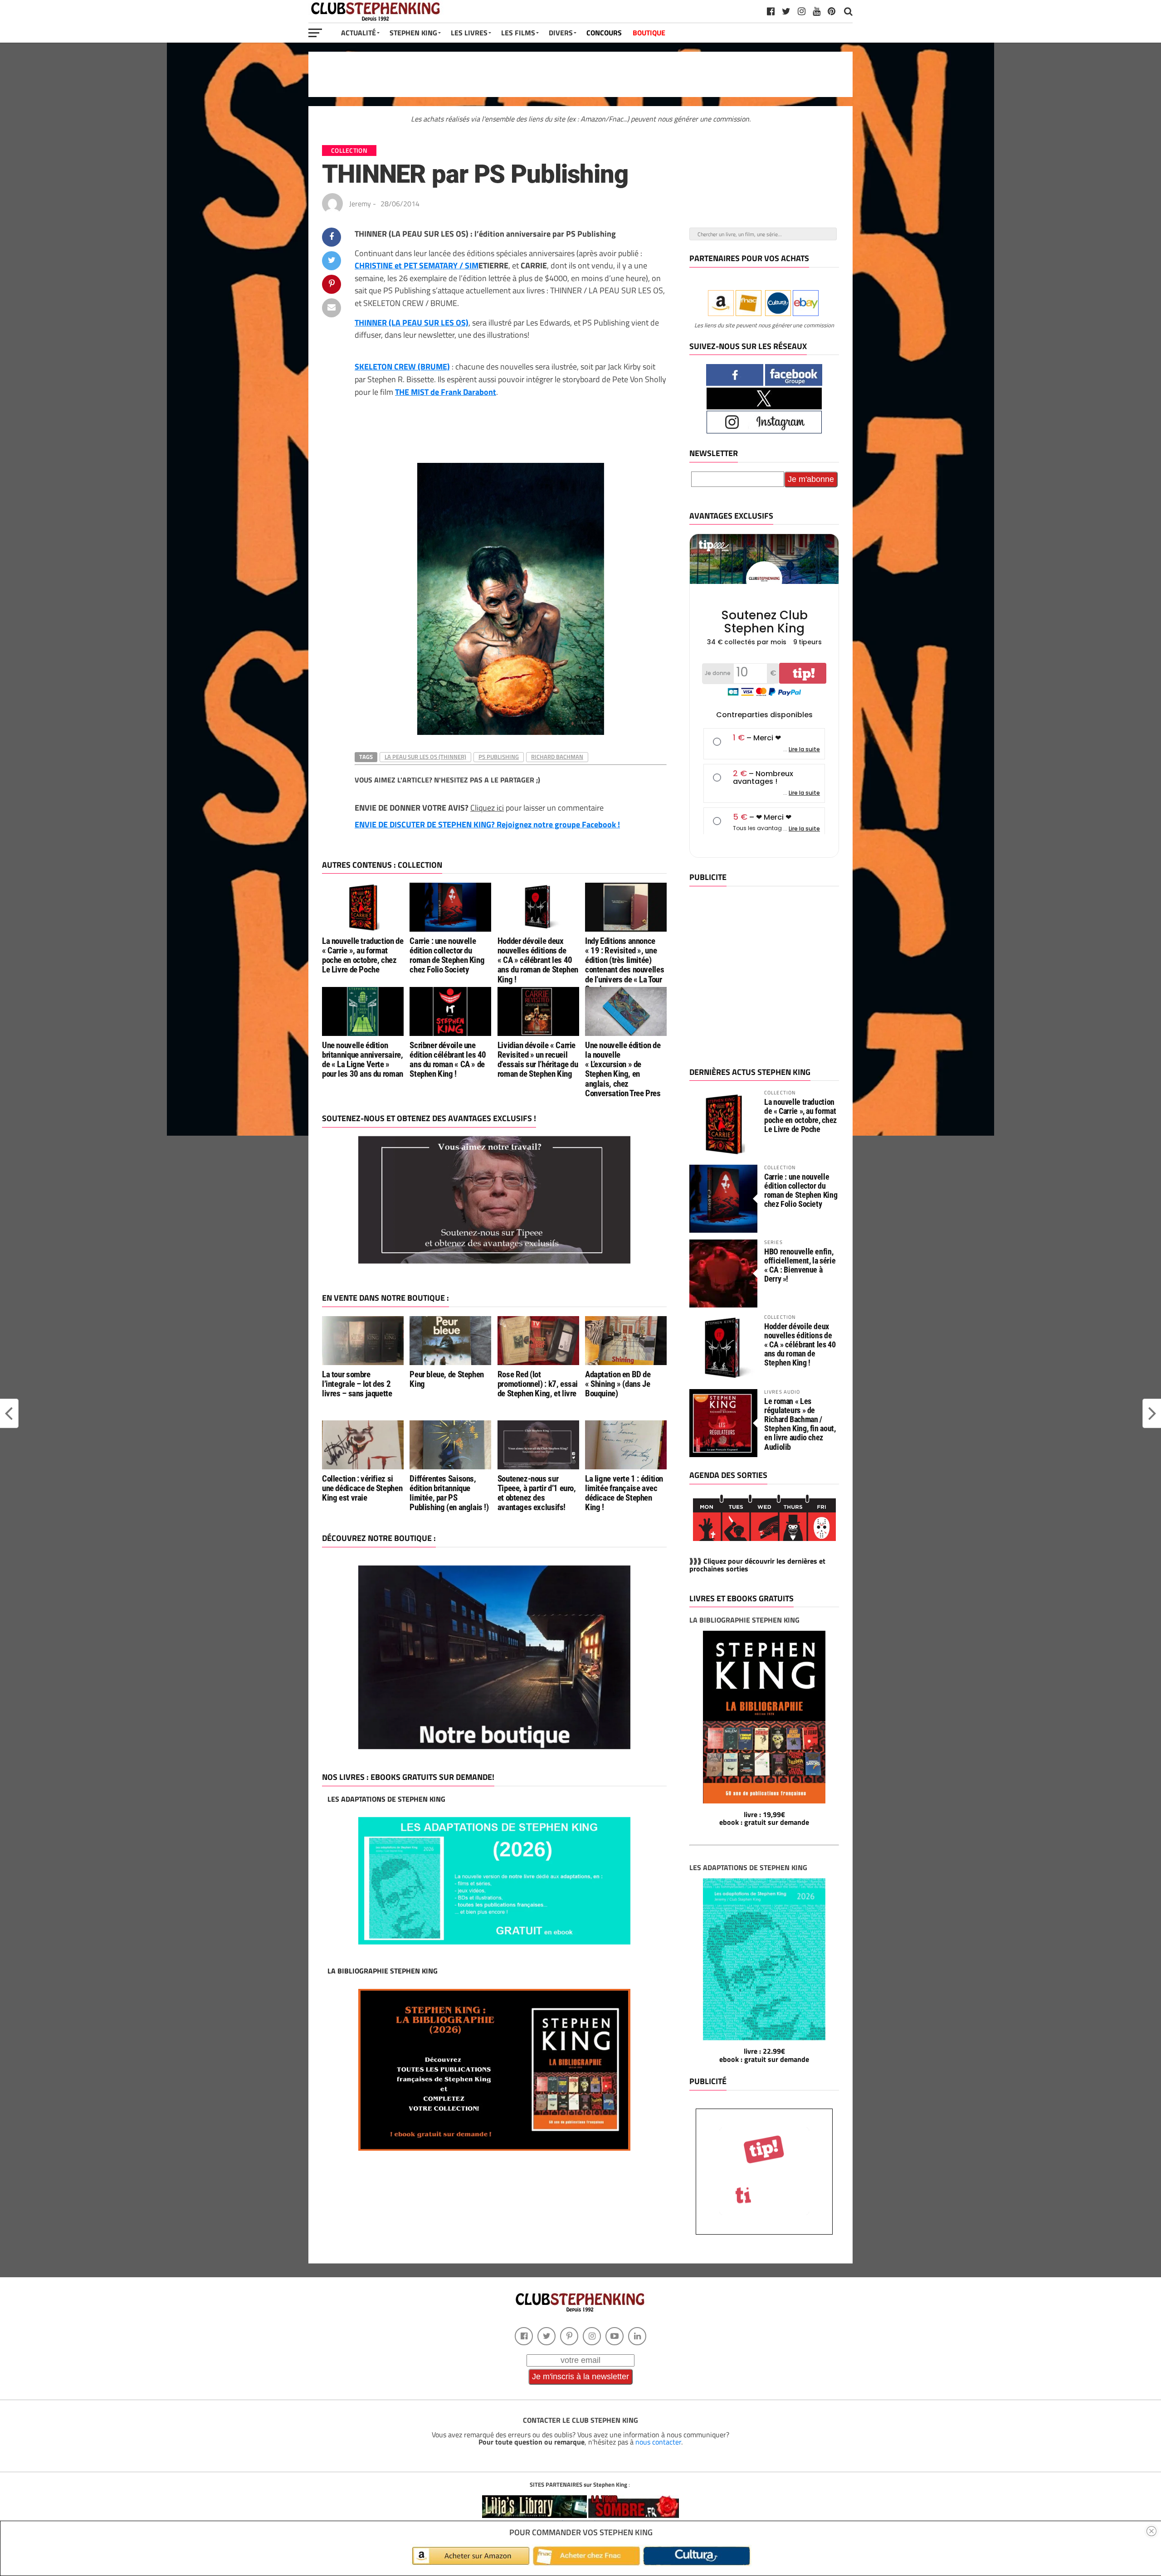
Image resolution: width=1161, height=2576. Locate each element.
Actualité (359, 33)
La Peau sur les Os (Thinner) (425, 757)
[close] (1151, 2531)
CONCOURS (604, 33)
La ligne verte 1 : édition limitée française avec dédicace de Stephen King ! (624, 1493)
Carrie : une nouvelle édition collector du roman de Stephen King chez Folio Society (447, 955)
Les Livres (469, 33)
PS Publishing (499, 757)
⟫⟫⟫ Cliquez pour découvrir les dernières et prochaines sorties (757, 1565)
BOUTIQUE (649, 33)
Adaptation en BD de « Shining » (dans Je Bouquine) (618, 1384)
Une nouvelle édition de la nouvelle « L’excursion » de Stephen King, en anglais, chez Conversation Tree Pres (623, 1069)
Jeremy (360, 204)
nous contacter (658, 2442)
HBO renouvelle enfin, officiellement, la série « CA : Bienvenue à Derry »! (800, 1265)
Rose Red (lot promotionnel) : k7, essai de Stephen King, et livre (538, 1384)
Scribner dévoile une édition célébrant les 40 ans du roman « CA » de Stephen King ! (448, 1060)
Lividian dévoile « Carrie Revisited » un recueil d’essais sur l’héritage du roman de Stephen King (538, 1060)
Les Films (518, 33)
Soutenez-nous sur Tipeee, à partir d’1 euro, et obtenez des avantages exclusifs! (537, 1493)
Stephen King (413, 33)
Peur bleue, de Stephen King (447, 1379)
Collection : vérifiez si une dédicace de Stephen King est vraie (362, 1488)
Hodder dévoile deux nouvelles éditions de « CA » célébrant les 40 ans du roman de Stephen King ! (538, 960)
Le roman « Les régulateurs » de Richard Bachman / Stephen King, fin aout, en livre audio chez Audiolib (800, 1424)
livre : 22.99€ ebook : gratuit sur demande (764, 2055)
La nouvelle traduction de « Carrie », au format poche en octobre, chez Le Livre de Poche (363, 955)
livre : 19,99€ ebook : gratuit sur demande (764, 1818)
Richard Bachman (557, 757)
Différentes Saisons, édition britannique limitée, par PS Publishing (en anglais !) (449, 1493)
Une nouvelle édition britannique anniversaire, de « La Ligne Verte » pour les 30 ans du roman (363, 1060)
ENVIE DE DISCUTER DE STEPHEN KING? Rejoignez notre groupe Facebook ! (487, 824)
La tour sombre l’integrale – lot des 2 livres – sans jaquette (357, 1384)
